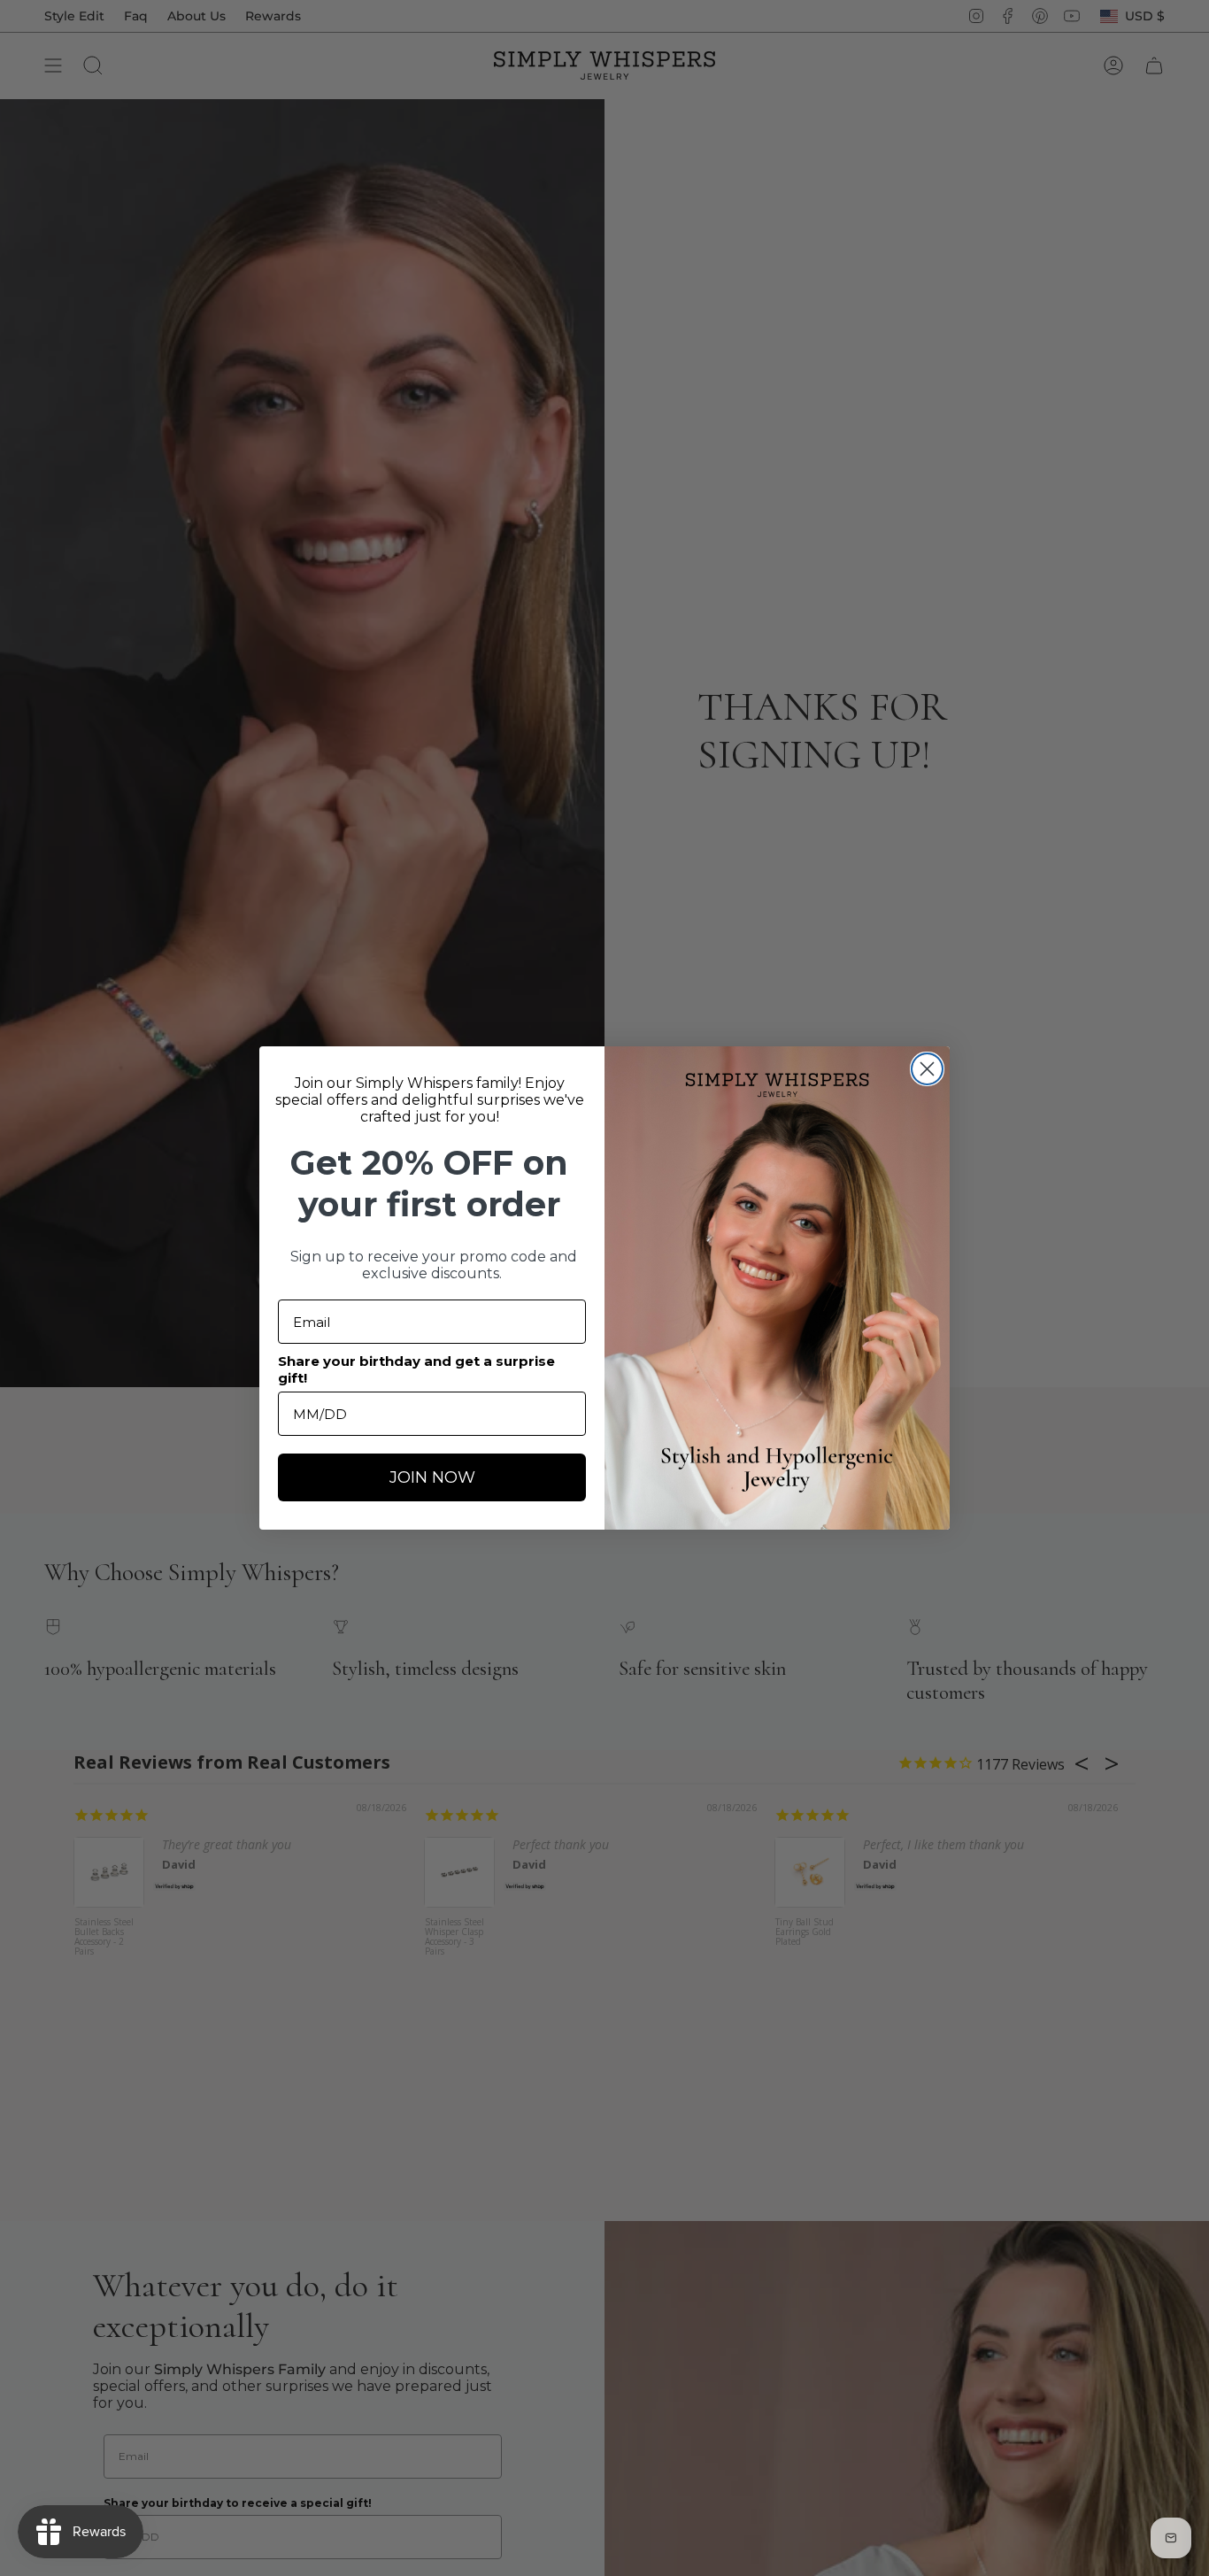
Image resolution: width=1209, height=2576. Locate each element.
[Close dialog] (927, 1069)
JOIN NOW (432, 1477)
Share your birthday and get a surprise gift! (416, 1369)
